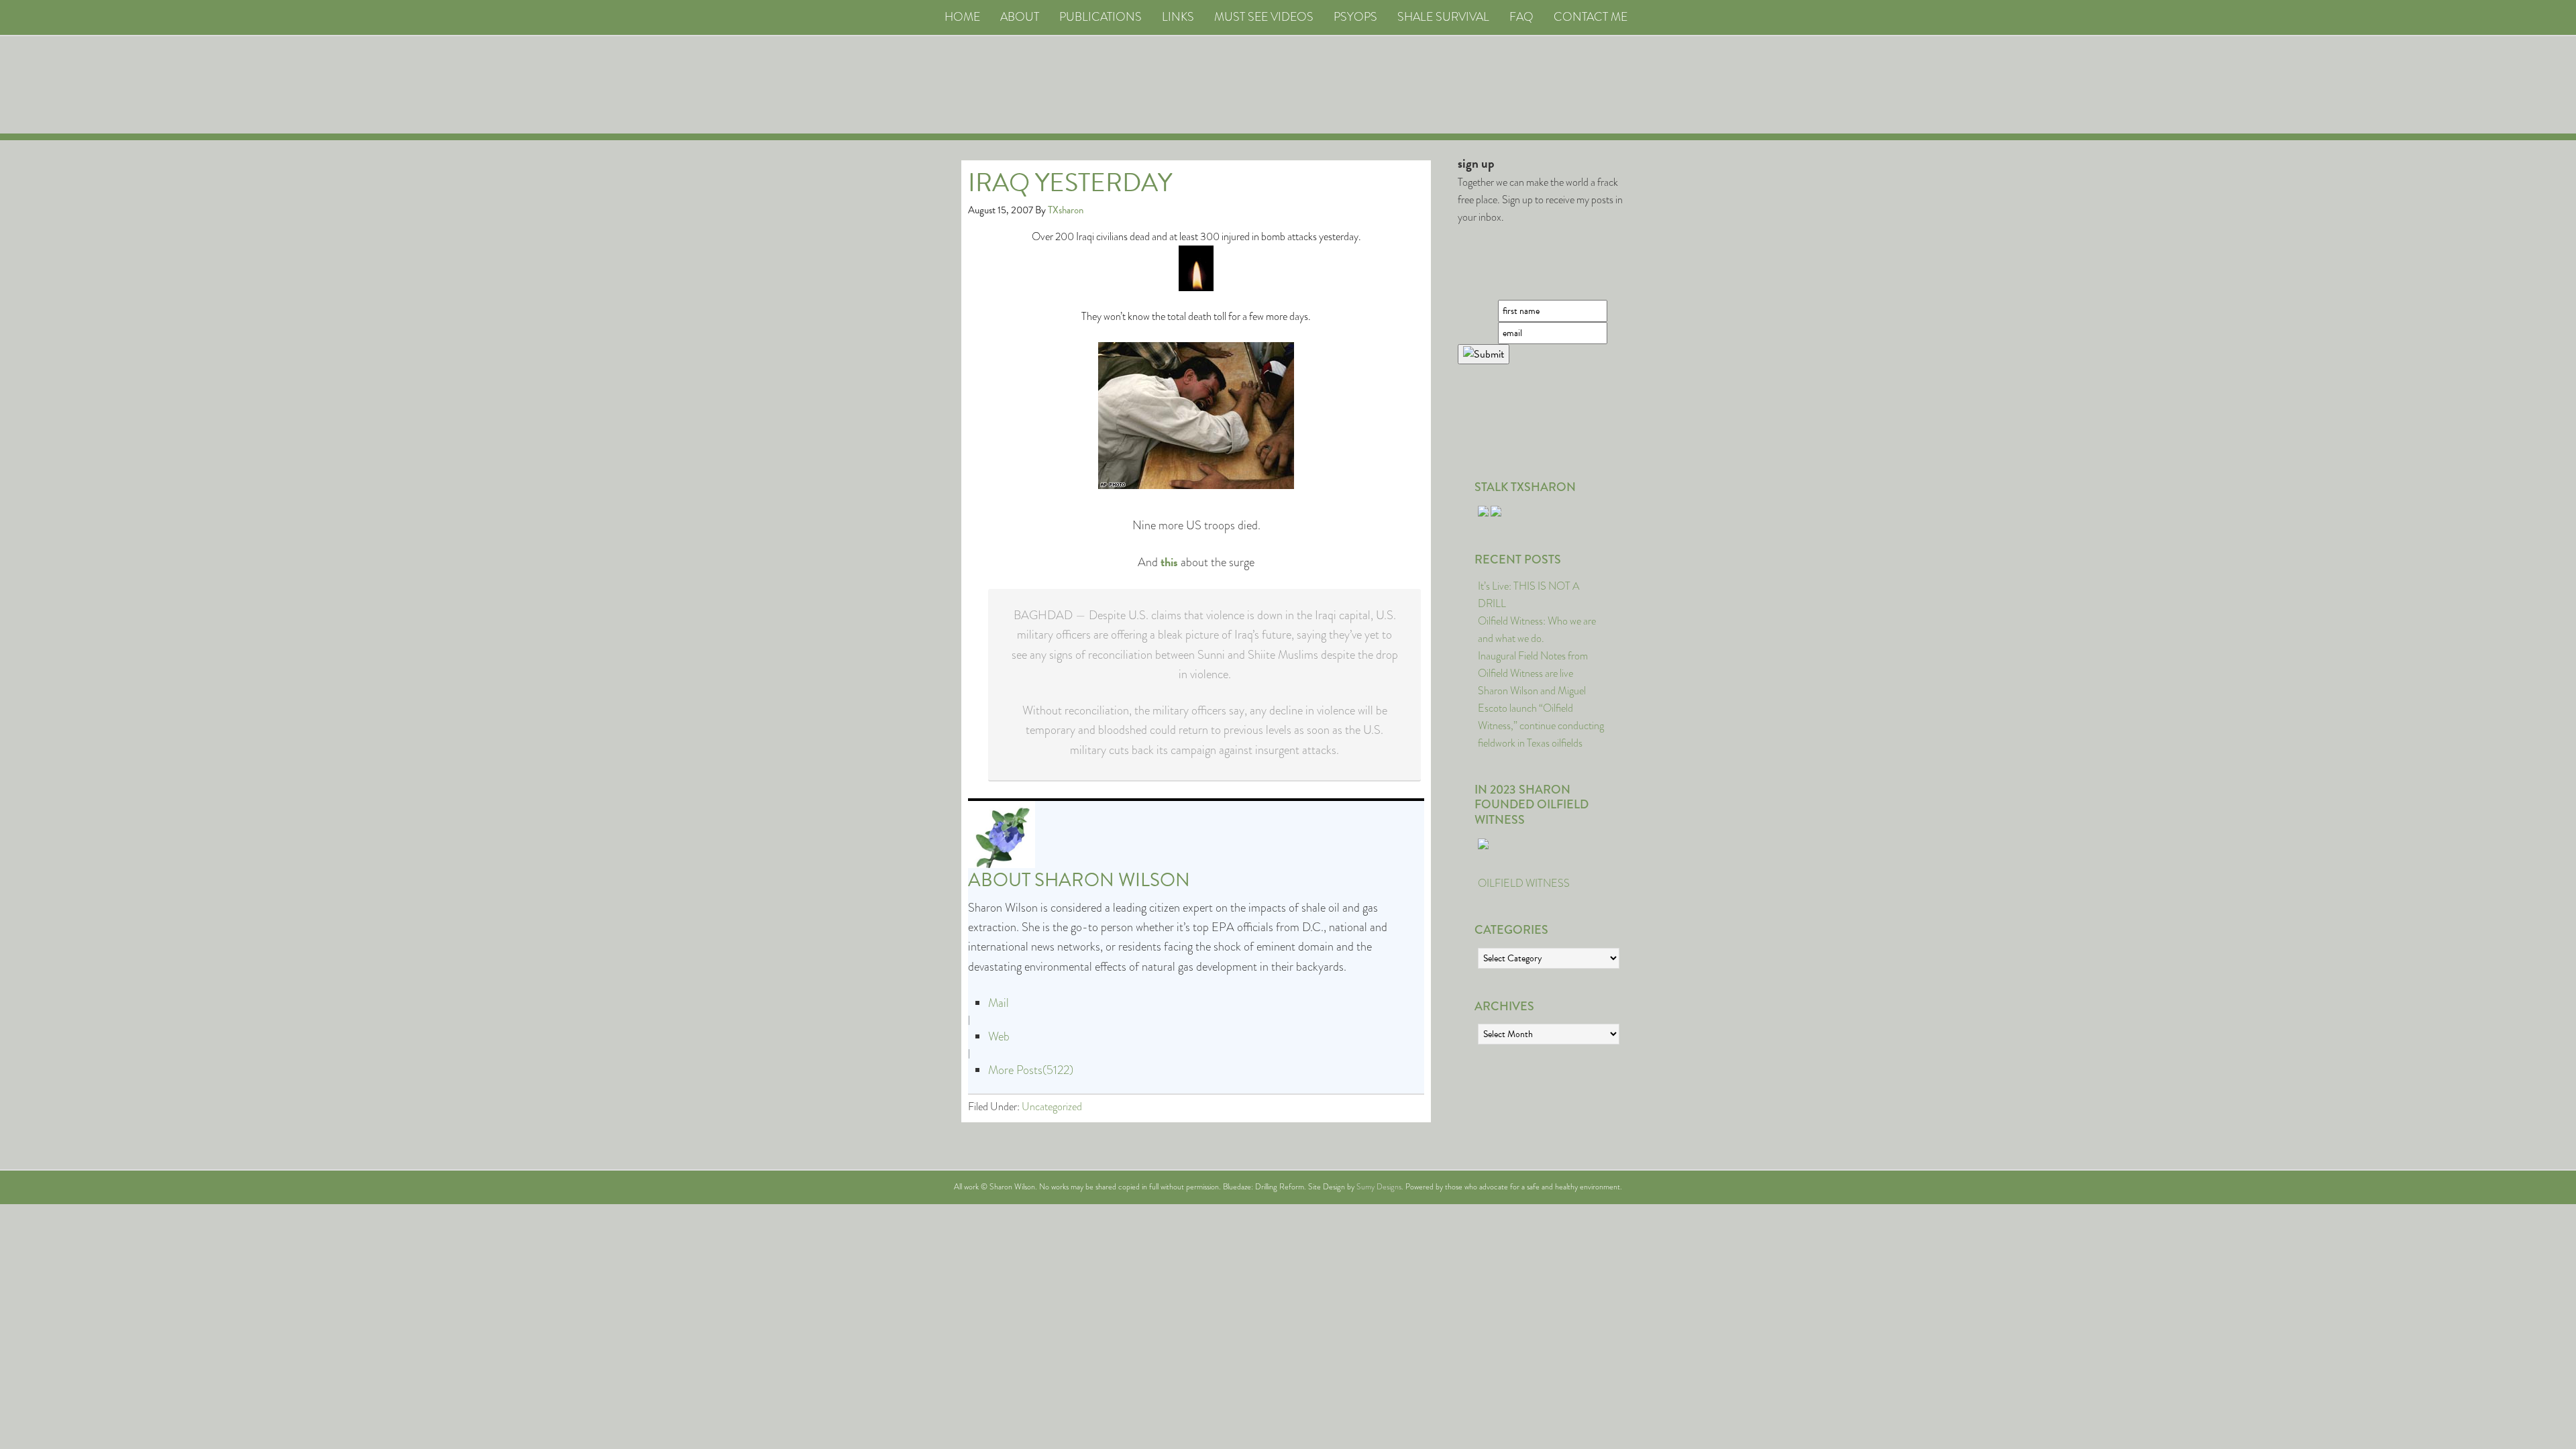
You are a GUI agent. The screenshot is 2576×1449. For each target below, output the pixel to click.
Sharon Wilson (1112, 880)
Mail (999, 1003)
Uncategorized (1052, 1107)
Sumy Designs (1379, 1187)
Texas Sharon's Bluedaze (1413, 85)
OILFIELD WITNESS (1524, 883)
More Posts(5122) (1031, 1070)
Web (999, 1036)
